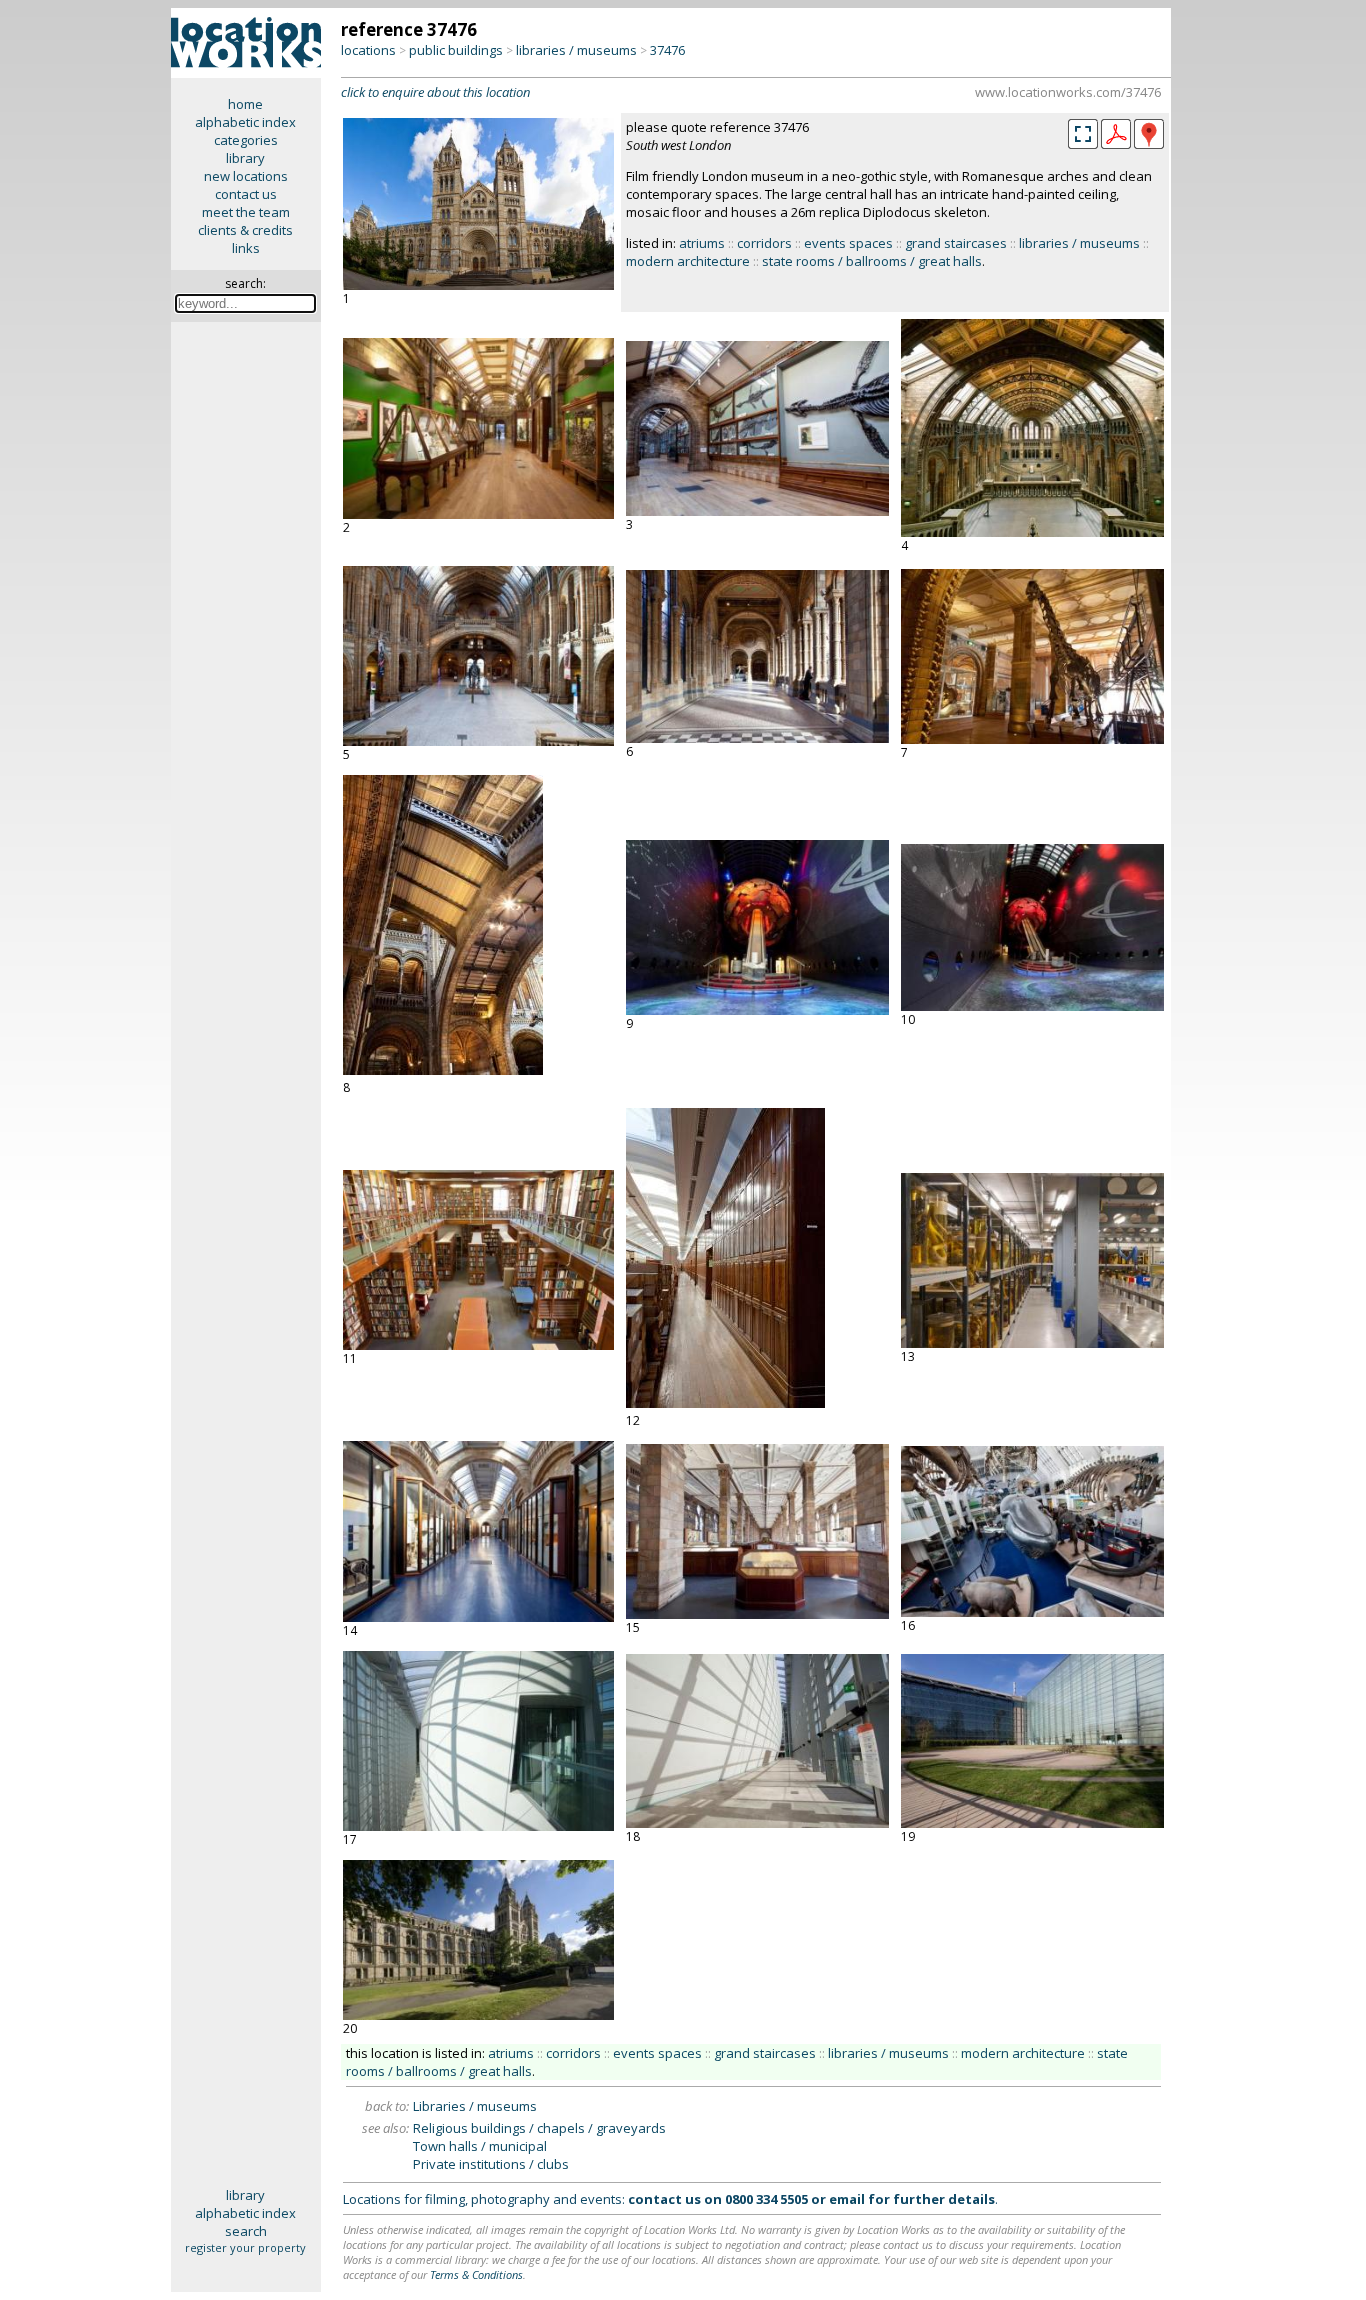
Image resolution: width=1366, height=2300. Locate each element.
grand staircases (956, 243)
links (246, 248)
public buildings (456, 50)
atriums (702, 243)
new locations (246, 176)
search (246, 2231)
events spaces (848, 243)
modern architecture (688, 261)
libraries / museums (576, 50)
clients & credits (245, 230)
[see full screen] (1083, 134)
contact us (246, 194)
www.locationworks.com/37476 (1068, 92)
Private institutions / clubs (491, 2164)
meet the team (246, 212)
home (245, 104)
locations (368, 50)
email (847, 2199)
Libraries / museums (475, 2106)
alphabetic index (245, 122)
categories (246, 140)
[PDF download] (1116, 144)
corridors (764, 243)
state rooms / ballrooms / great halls (872, 261)
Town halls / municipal (480, 2146)
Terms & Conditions (476, 2274)
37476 (667, 50)
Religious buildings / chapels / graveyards (539, 2128)
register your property (245, 2247)
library (245, 158)
